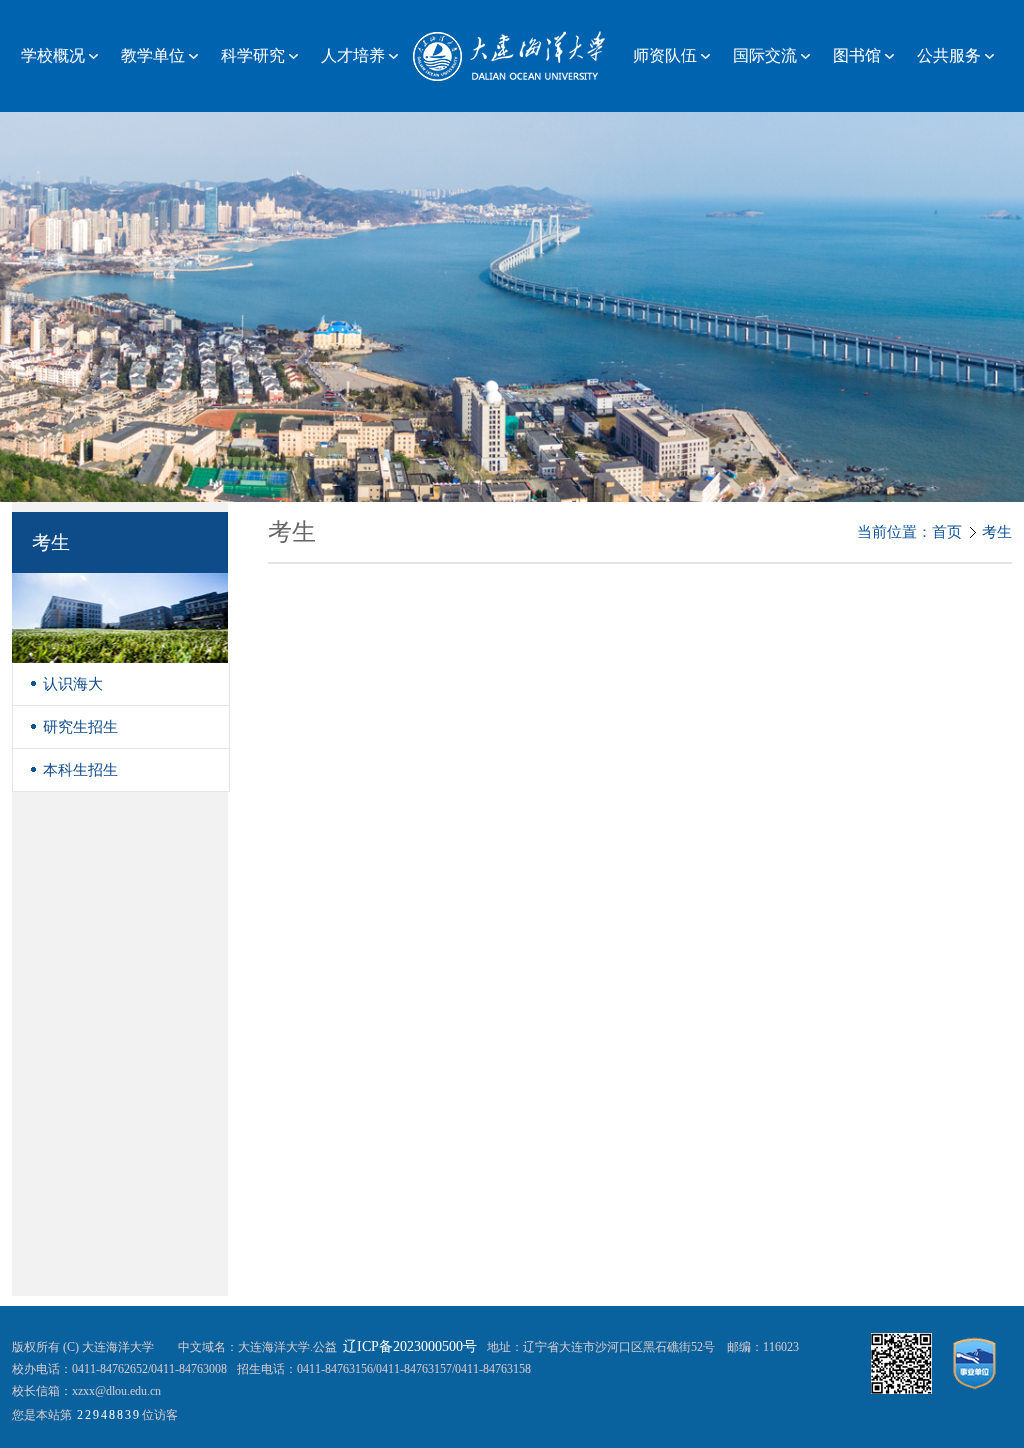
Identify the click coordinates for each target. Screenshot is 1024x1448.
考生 (997, 532)
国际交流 (765, 55)
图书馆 (857, 55)
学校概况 (53, 55)
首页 (947, 532)
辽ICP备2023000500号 (410, 1346)
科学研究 (253, 55)
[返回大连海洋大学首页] (511, 54)
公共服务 (949, 55)
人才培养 (353, 55)
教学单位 (153, 55)
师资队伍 (665, 55)
